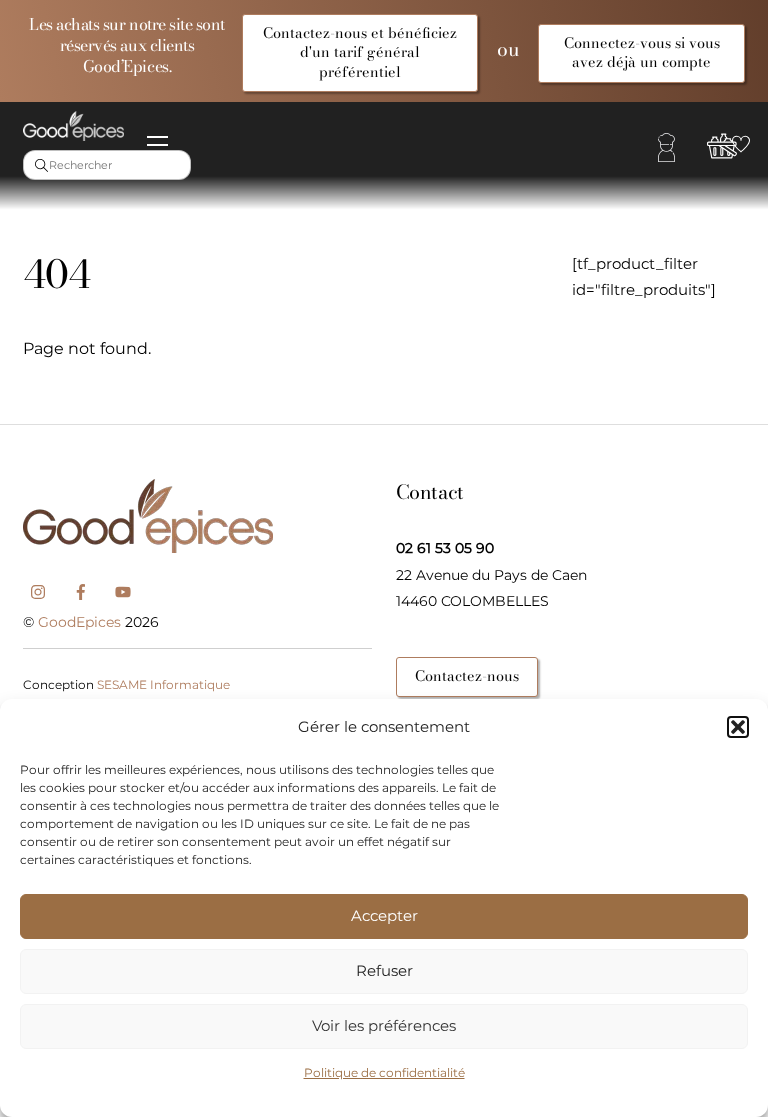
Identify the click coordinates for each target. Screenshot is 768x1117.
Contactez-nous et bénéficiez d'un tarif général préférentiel (360, 52)
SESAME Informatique (163, 684)
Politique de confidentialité (384, 1072)
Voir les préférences (384, 1025)
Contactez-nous (467, 676)
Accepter (384, 915)
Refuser (384, 970)
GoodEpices (79, 622)
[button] (738, 727)
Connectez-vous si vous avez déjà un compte (642, 52)
